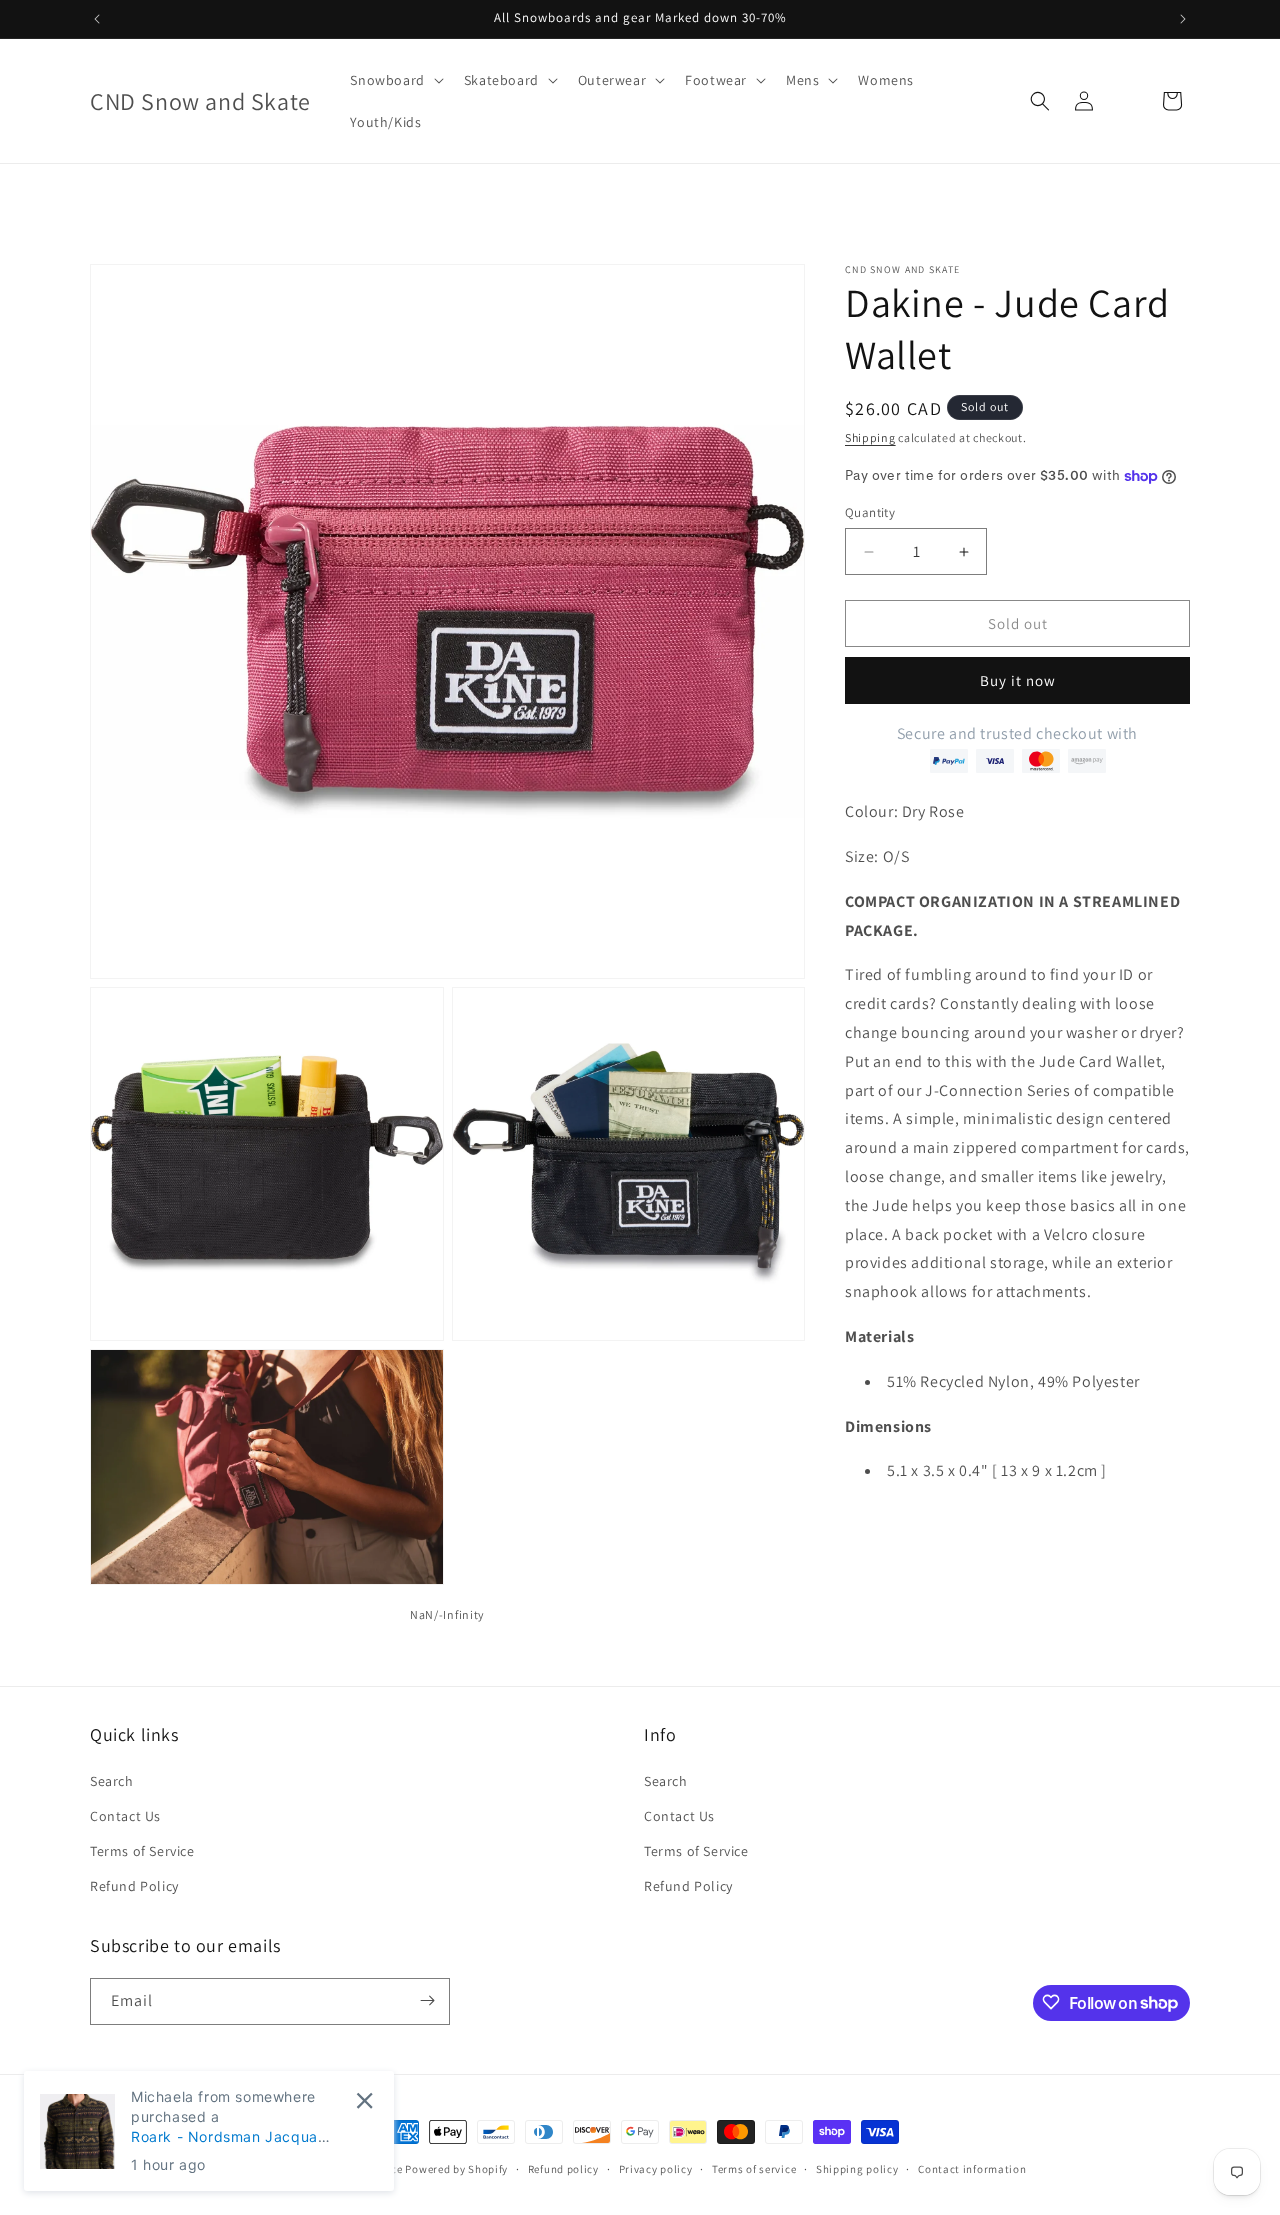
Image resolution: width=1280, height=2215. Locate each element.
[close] (364, 2100)
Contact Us (125, 1815)
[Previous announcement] (97, 19)
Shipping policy (857, 2169)
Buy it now (1018, 680)
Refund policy (563, 2169)
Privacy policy (656, 2169)
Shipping (870, 437)
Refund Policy (134, 1885)
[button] (394, 80)
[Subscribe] (427, 2000)
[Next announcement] (1183, 19)
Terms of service (754, 2169)
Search (112, 1780)
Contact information (972, 2169)
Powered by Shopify (456, 2169)
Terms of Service (142, 1850)
